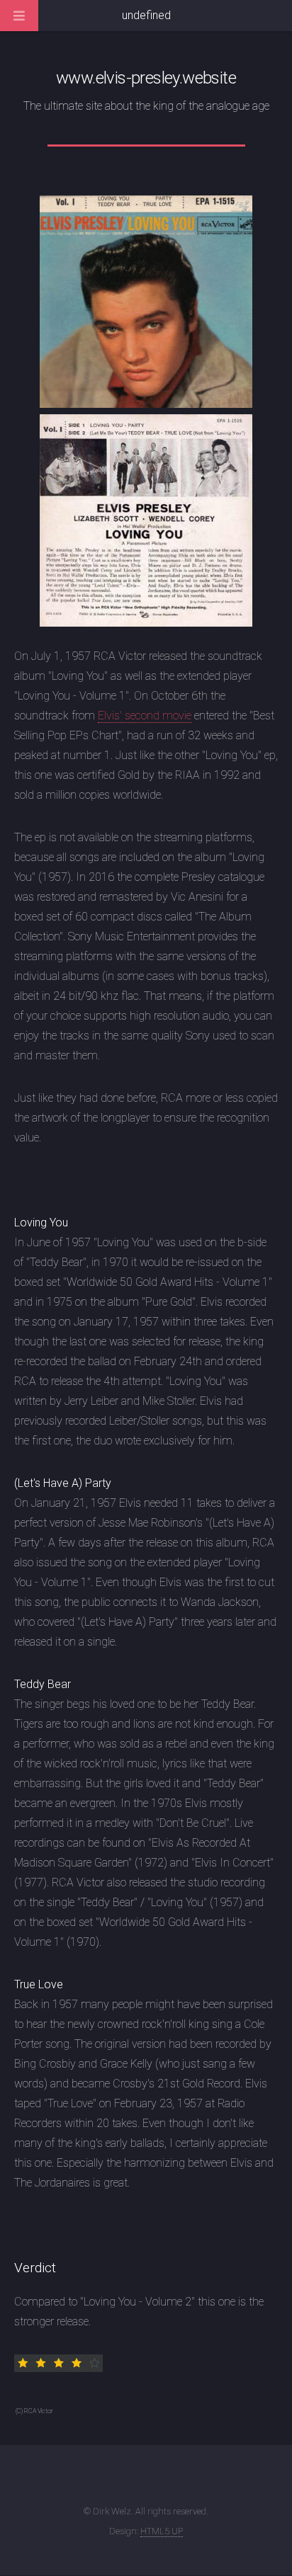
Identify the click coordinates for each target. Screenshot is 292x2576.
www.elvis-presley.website (146, 78)
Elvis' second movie (145, 716)
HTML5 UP (162, 2531)
